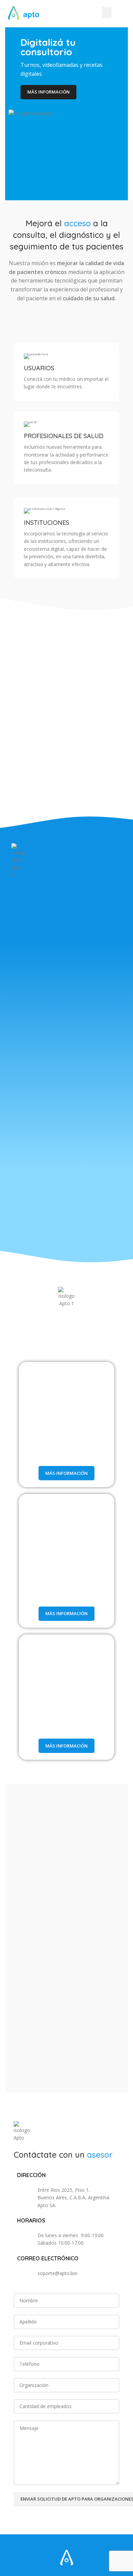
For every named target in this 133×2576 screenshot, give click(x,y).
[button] (107, 12)
